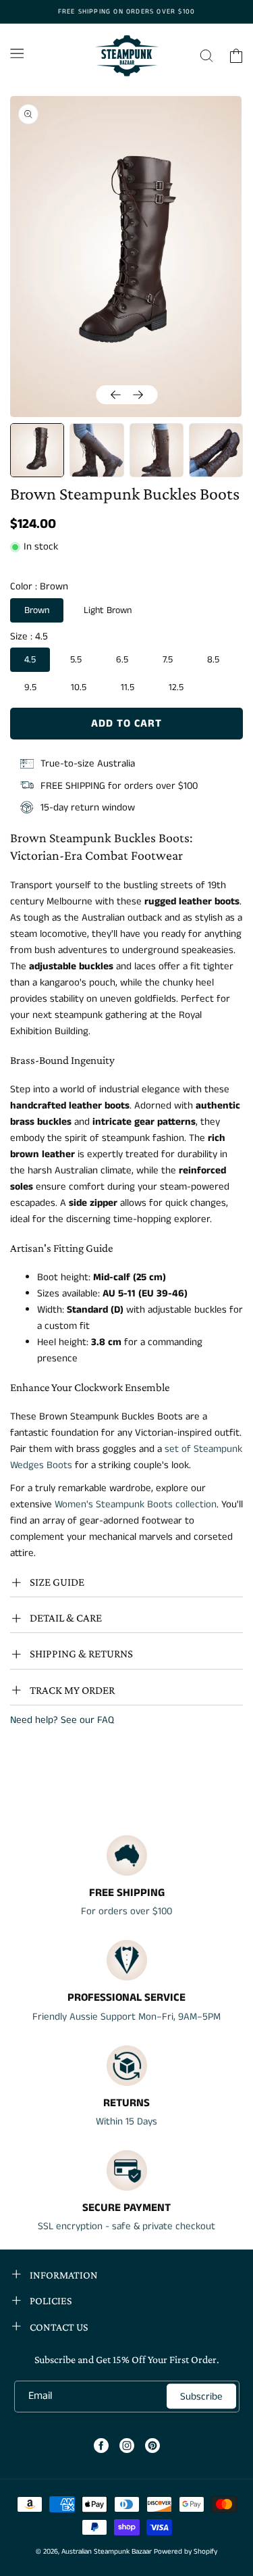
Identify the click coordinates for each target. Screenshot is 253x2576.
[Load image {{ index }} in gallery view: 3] (157, 450)
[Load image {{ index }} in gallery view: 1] (37, 450)
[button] (17, 53)
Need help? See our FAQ (62, 1720)
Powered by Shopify (186, 2552)
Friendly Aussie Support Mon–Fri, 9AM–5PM (126, 2017)
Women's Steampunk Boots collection (136, 1504)
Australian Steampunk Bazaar (107, 2552)
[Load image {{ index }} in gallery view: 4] (216, 450)
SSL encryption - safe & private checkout (126, 2226)
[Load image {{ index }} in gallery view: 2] (96, 450)
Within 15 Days (126, 2121)
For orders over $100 (126, 1911)
